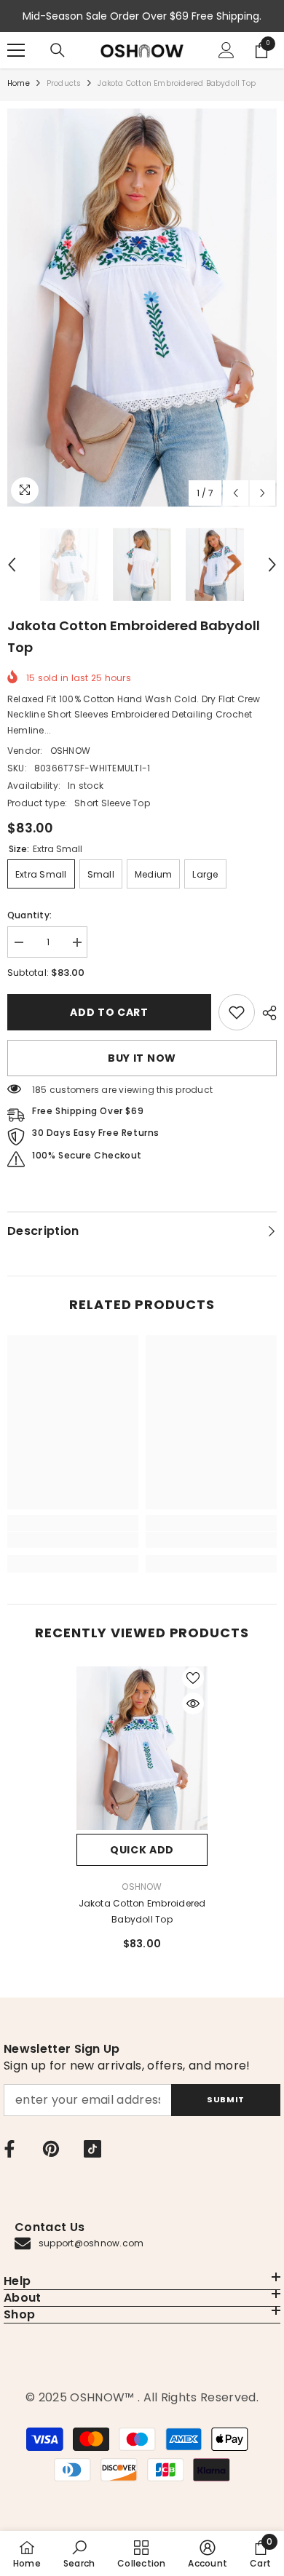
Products (64, 83)
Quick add (142, 1850)
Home (19, 83)
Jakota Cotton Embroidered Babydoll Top (142, 1911)
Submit (225, 2099)
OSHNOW (70, 751)
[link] (237, 1012)
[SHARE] (266, 1013)
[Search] (58, 50)
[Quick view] (193, 1704)
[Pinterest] (51, 2149)
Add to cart (109, 1012)
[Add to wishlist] (193, 1678)
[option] (142, 308)
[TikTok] (92, 2149)
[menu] (16, 50)
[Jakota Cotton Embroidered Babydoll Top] (142, 1749)
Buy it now (142, 1058)
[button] (236, 493)
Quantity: (29, 915)
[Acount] (226, 50)
